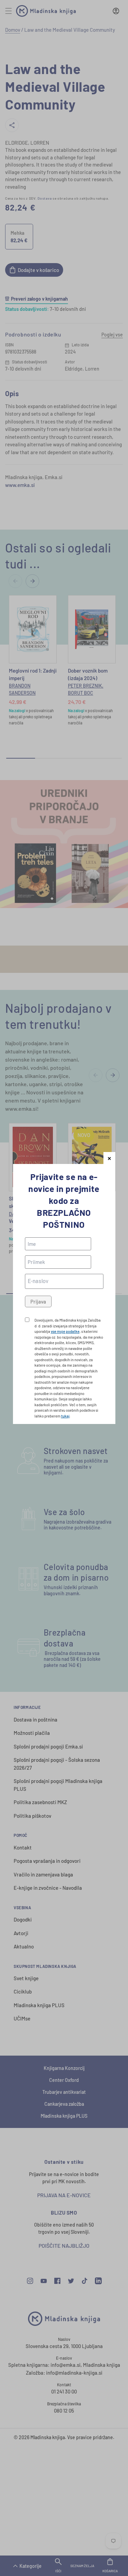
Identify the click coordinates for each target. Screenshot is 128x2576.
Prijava (38, 1301)
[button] (109, 1158)
